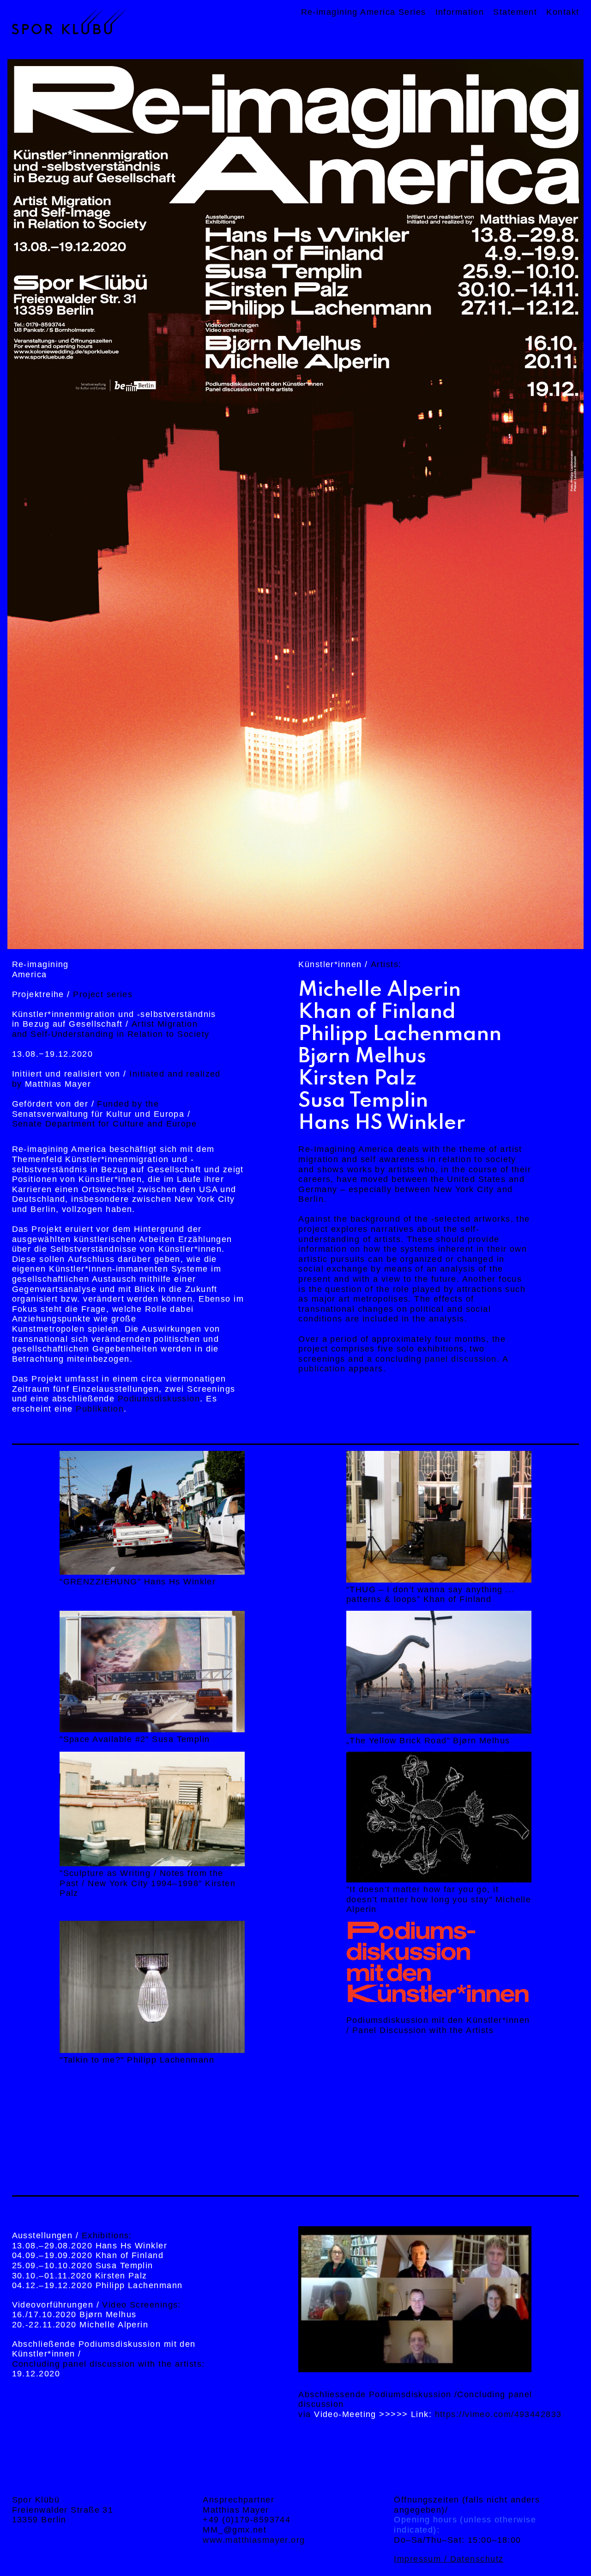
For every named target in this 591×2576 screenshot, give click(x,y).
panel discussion (461, 1359)
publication (322, 1369)
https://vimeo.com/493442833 (498, 2414)
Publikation (100, 1409)
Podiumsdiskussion (159, 1399)
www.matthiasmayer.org (254, 2540)
